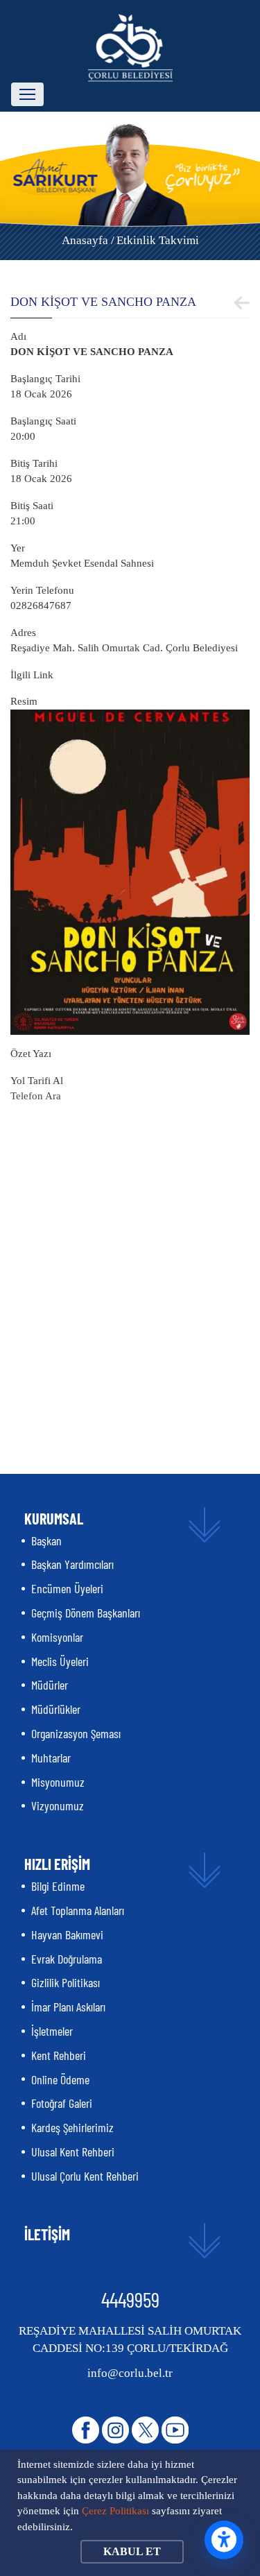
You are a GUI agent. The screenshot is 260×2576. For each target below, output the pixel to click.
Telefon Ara (36, 1096)
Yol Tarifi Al (37, 1081)
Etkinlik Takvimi (158, 240)
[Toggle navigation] (27, 94)
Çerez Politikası (115, 2511)
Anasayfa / (88, 240)
